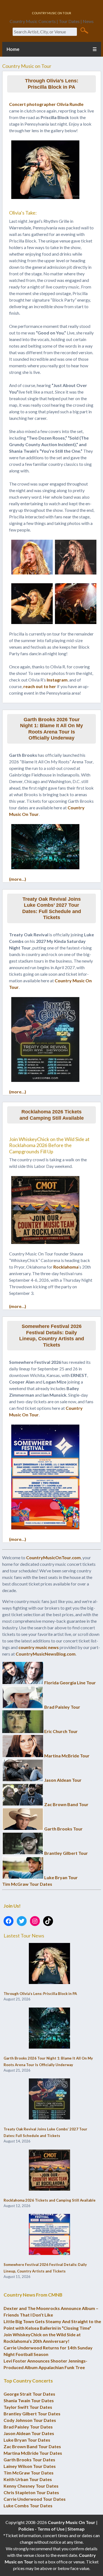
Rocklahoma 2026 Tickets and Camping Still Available (52, 1115)
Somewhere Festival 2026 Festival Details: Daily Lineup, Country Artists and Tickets (52, 1336)
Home (13, 49)
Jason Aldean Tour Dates (29, 2433)
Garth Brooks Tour (63, 1829)
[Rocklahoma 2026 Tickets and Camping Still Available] (49, 2170)
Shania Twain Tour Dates (29, 2400)
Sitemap (76, 2529)
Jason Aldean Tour (63, 1780)
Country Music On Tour (72, 2522)
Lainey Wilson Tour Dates (30, 2466)
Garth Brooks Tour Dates (29, 2460)
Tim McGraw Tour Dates (27, 1884)
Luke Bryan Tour (61, 1877)
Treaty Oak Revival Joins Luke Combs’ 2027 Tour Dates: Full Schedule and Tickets (52, 908)
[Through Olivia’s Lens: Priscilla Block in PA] (49, 1964)
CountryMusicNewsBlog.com (46, 1654)
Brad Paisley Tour (62, 1707)
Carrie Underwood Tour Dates (35, 2499)
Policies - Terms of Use (41, 2529)
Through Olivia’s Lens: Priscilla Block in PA (52, 84)
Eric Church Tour (61, 1731)
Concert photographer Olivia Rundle (46, 104)
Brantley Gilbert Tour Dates (32, 2414)
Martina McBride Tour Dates (33, 2453)
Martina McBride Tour (67, 1756)
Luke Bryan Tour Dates (27, 2440)
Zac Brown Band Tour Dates (32, 2446)
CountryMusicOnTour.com (53, 1557)
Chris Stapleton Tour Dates (31, 2492)
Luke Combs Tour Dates (28, 2506)
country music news (39, 1647)
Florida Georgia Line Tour (70, 1683)
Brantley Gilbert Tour (66, 1853)
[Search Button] (84, 30)
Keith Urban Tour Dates (28, 2479)
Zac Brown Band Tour (66, 1804)
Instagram (57, 680)
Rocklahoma (66, 1267)
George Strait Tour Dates (29, 2394)
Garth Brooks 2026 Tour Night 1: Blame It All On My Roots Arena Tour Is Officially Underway (51, 729)
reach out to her (40, 686)
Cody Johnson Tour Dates (30, 2420)
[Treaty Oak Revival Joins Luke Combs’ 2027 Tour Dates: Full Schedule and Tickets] (49, 2099)
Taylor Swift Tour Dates (28, 2407)
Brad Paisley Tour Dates (28, 2427)
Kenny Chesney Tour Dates (31, 2486)
